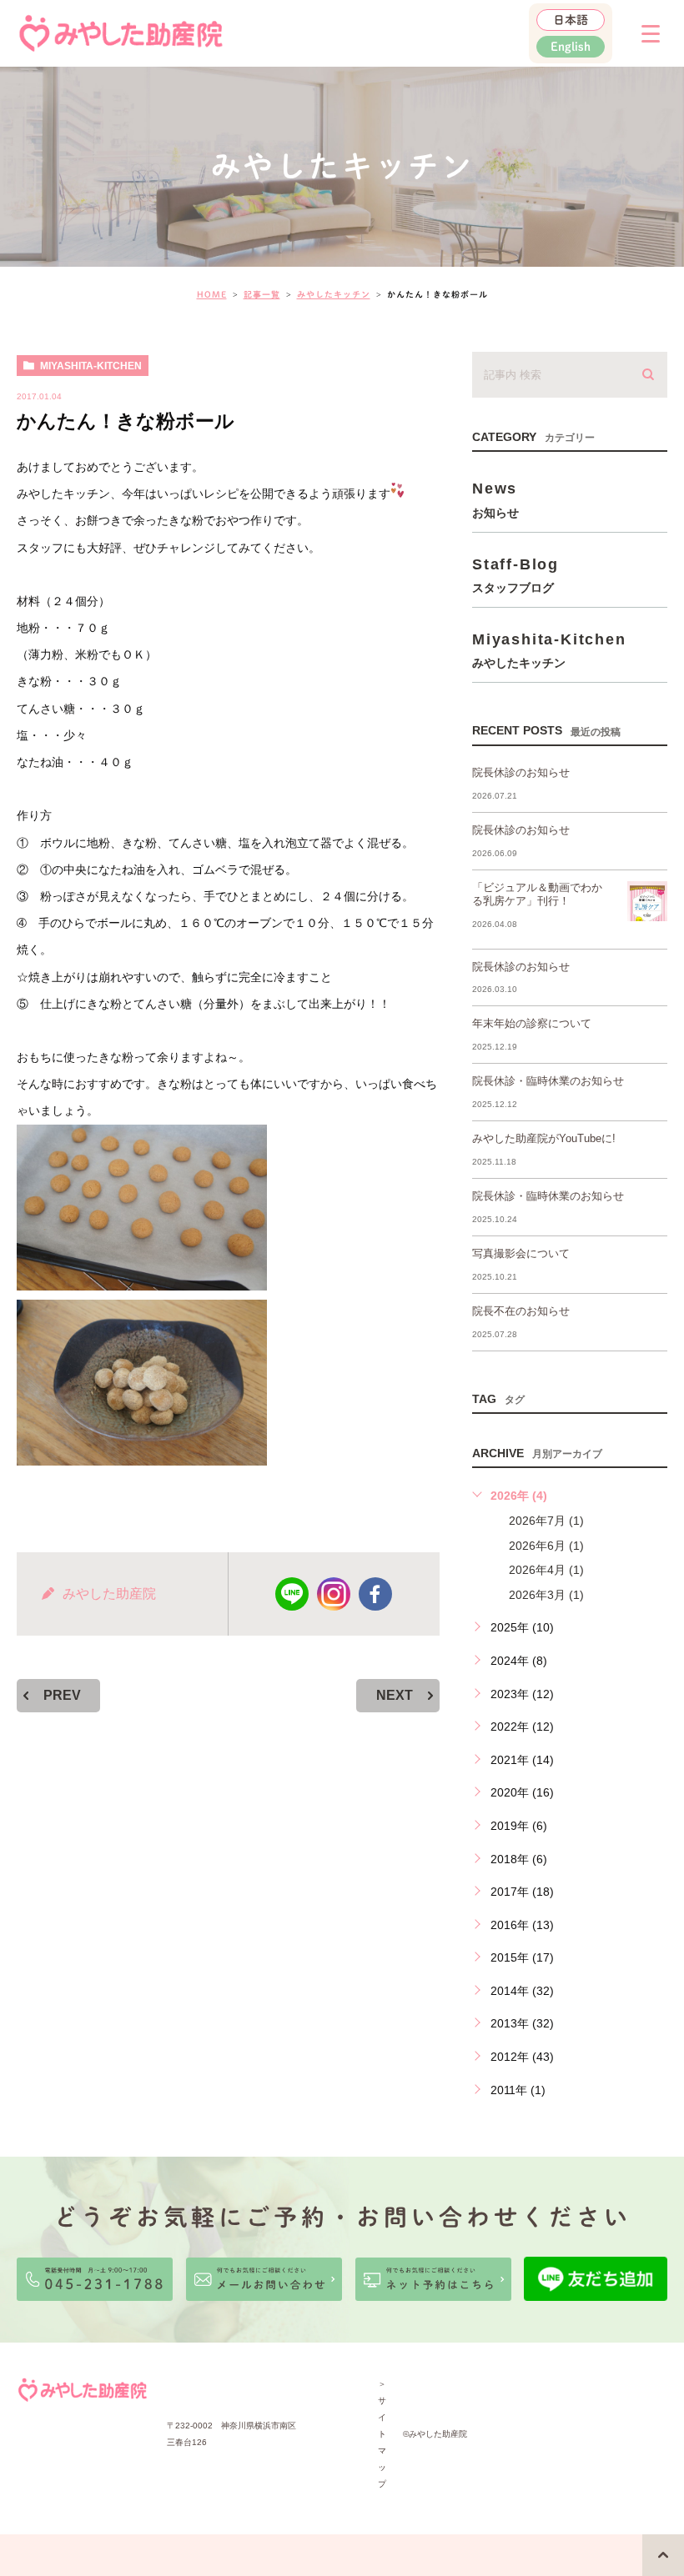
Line (292, 1594)
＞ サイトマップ (382, 2434)
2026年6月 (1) (546, 1546)
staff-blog (516, 575)
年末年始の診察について (532, 1023)
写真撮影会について (521, 1253)
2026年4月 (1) (546, 1570)
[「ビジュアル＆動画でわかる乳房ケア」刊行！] (647, 901)
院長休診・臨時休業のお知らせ (548, 1081)
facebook (375, 1594)
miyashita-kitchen (91, 366)
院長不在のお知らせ (521, 1311)
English (571, 47)
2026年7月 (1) (546, 1521)
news (495, 499)
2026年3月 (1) (546, 1595)
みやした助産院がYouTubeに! (544, 1138)
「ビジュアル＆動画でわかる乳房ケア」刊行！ (537, 895)
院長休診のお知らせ (521, 772)
